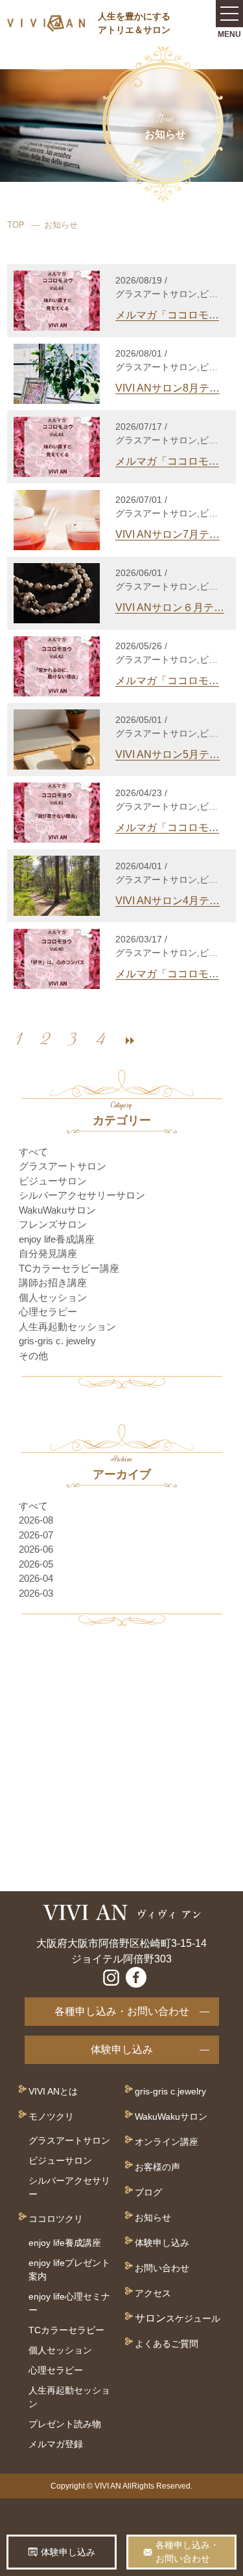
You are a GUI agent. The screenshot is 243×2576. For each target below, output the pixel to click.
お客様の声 (157, 2167)
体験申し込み (122, 2049)
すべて (33, 1152)
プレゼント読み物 (65, 2424)
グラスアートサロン (63, 1166)
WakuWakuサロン (57, 1210)
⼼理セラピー (56, 2370)
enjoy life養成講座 (57, 1239)
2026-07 (36, 1535)
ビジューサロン (53, 1181)
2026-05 (36, 1564)
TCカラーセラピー (66, 2330)
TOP (16, 225)
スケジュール (193, 2318)
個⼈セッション (60, 2350)
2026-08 (36, 1520)
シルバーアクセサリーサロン (82, 1195)
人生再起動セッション (67, 1327)
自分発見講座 (48, 1253)
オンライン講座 (167, 2142)
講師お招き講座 (53, 1282)
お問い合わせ (162, 2268)
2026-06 (36, 1549)
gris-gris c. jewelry (57, 1341)
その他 (33, 1356)
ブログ (148, 2192)
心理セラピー (48, 1312)
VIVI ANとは (53, 2091)
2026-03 (36, 1593)
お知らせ (153, 2217)
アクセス (153, 2293)
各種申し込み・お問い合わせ (122, 2011)
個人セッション (53, 1297)
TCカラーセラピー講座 (69, 1268)
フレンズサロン (53, 1224)
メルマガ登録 (56, 2444)
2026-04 (36, 1578)
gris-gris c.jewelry (170, 2091)
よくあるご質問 (167, 2344)
